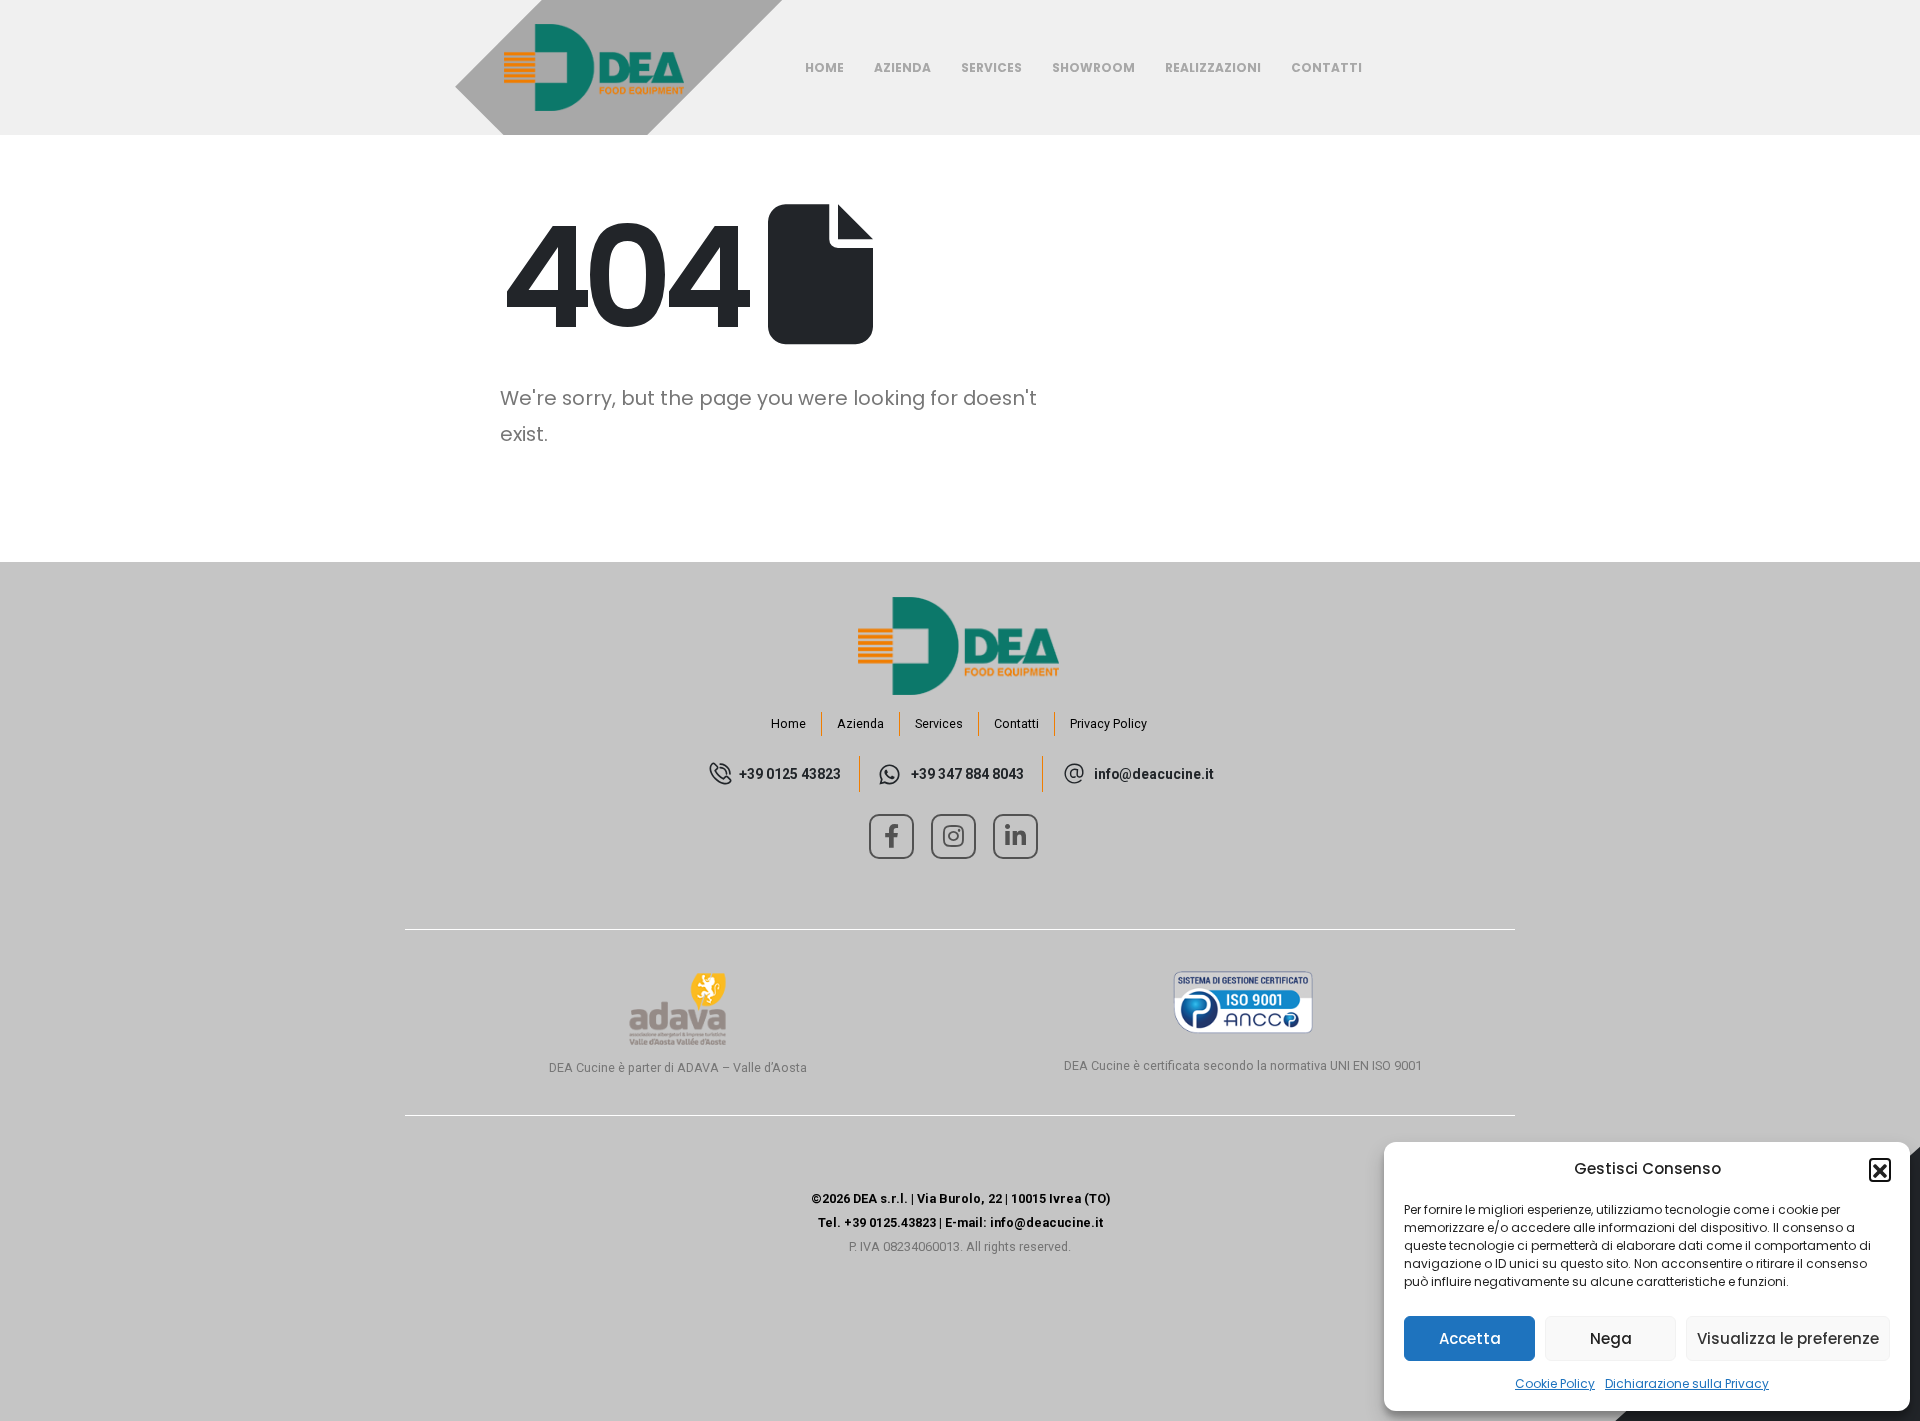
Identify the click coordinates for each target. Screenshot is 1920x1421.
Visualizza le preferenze (1788, 1338)
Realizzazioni (1213, 67)
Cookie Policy (1555, 1383)
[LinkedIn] (1015, 836)
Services (991, 67)
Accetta (1470, 1338)
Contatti (1326, 67)
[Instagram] (953, 836)
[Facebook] (891, 836)
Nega (1611, 1338)
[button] (1880, 1169)
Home (824, 67)
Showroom (1093, 67)
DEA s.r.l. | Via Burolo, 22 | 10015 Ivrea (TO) (981, 1198)
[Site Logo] (594, 68)
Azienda (902, 67)
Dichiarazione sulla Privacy (1687, 1383)
